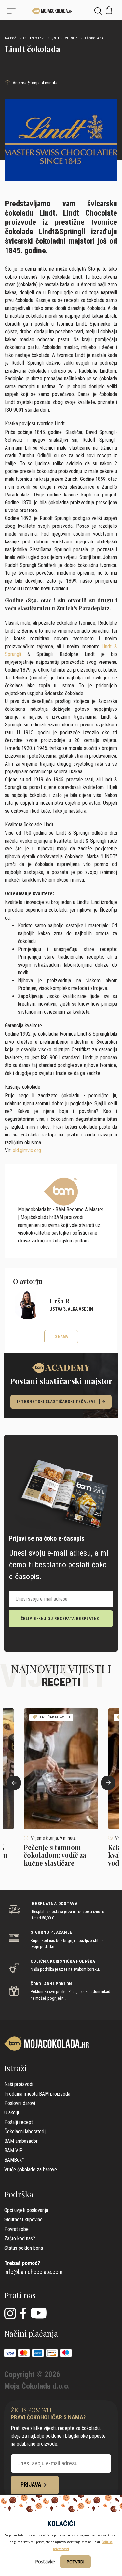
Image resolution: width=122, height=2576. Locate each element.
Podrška (19, 2194)
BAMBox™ (14, 2160)
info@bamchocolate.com (33, 2272)
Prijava (31, 2485)
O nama (61, 1337)
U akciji (12, 2113)
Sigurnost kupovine (23, 2220)
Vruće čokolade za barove (31, 2169)
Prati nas (20, 2295)
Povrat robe (16, 2229)
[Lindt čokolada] (61, 11)
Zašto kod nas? (20, 2239)
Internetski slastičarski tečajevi (56, 1402)
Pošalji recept (19, 2122)
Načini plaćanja (31, 2333)
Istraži (15, 2068)
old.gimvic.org (27, 1150)
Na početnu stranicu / (23, 38)
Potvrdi (75, 2562)
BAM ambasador (21, 2141)
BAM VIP (14, 2150)
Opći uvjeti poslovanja (26, 2210)
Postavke (45, 2561)
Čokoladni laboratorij (25, 2132)
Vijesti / (48, 38)
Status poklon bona (24, 2248)
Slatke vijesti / (66, 38)
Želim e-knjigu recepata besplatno (60, 1619)
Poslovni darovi (20, 2103)
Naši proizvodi (19, 2084)
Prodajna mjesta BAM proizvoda (37, 2094)
